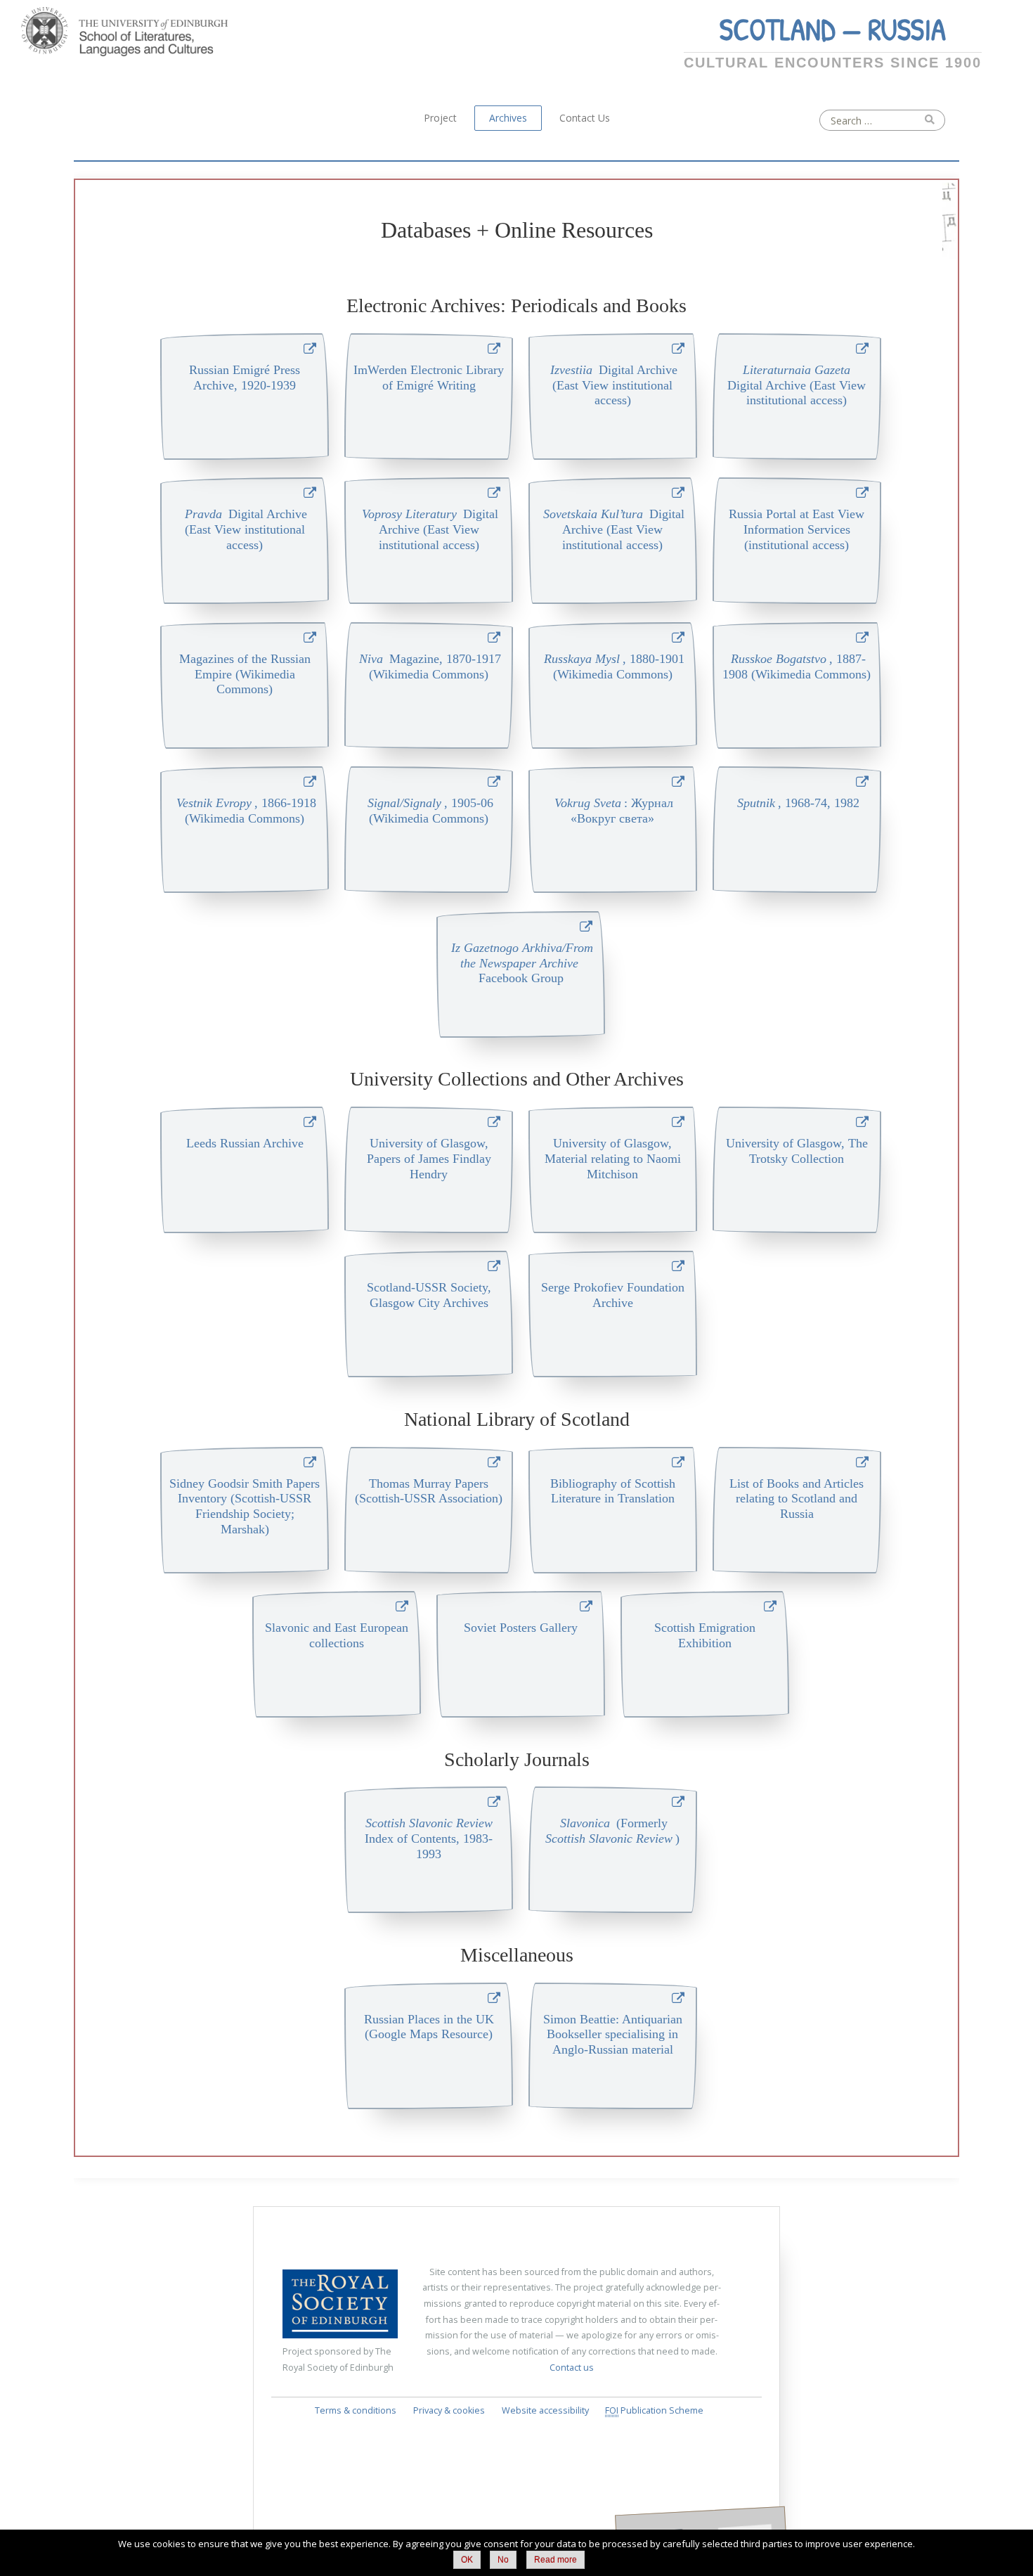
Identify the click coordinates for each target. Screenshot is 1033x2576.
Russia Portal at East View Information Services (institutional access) (797, 529)
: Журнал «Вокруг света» (614, 811)
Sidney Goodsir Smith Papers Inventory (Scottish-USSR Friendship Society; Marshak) (245, 1507)
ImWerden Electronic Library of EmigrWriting (429, 378)
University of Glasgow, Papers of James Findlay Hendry (429, 1159)
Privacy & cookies (449, 2410)
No (503, 2560)
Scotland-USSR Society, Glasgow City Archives (429, 1295)
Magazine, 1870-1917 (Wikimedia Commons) (430, 666)
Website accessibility (545, 2410)
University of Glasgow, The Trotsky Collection (797, 1151)
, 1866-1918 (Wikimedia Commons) (246, 811)
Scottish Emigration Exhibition (705, 1635)
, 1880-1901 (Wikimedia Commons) (614, 666)
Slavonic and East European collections (337, 1635)
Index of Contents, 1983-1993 (429, 1838)
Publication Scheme (654, 2410)
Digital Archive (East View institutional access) (614, 385)
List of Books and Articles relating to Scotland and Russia (797, 1499)
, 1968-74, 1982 (798, 803)
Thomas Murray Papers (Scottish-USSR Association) (429, 1491)
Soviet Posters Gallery (521, 1628)
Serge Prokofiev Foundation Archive (613, 1295)
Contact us (572, 2368)
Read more (556, 2560)
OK (467, 2560)
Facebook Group (522, 963)
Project (440, 118)
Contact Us (585, 118)
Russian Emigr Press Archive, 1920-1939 (245, 378)
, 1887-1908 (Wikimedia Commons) (797, 666)
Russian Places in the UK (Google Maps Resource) (429, 2027)
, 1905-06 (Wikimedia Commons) (430, 811)
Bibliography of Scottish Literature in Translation (613, 1491)
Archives (508, 118)
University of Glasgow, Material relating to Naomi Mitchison (613, 1159)
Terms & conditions (356, 2410)
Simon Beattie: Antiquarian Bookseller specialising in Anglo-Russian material (613, 2035)
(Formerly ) (614, 1831)
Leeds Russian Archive (245, 1143)
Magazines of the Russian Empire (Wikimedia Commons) (245, 674)
